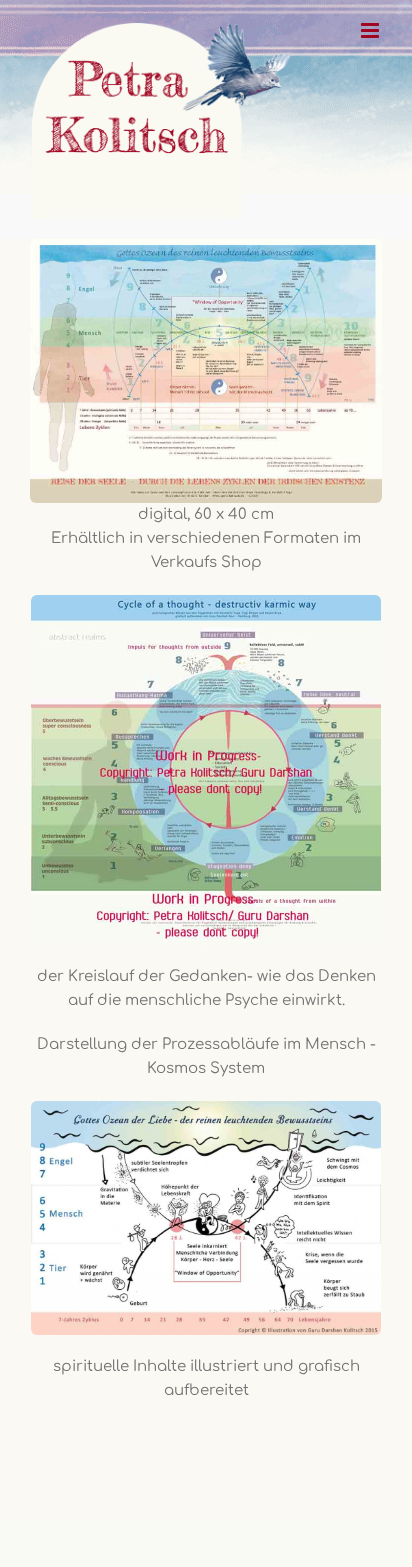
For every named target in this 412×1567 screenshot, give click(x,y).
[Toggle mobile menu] (371, 30)
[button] (36, 1531)
